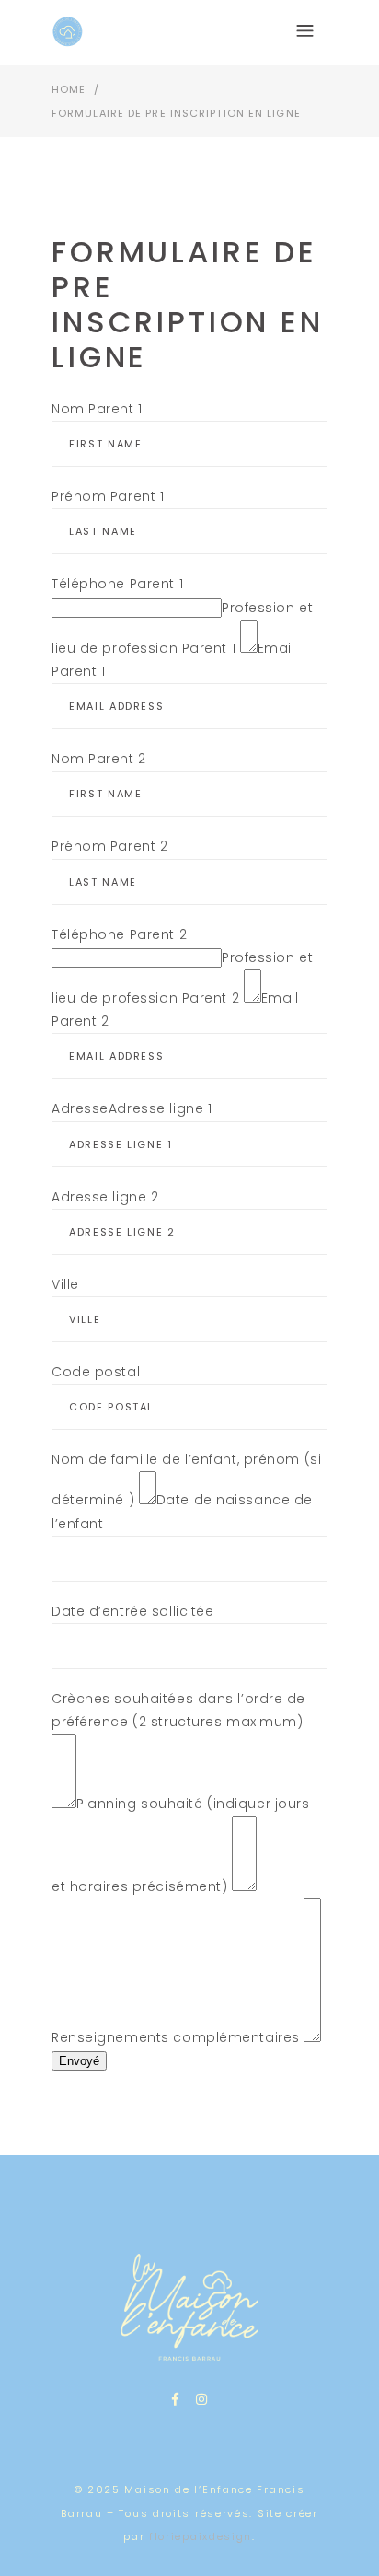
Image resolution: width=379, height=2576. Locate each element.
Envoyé (79, 2061)
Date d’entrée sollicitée (132, 1611)
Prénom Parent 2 (109, 846)
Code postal (96, 1372)
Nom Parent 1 (97, 409)
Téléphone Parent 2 (119, 934)
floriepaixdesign (201, 2536)
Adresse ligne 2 (105, 1197)
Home (69, 89)
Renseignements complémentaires (176, 2037)
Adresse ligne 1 (160, 1108)
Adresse (80, 1108)
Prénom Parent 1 (108, 496)
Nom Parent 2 (99, 759)
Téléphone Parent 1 (117, 584)
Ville (65, 1284)
